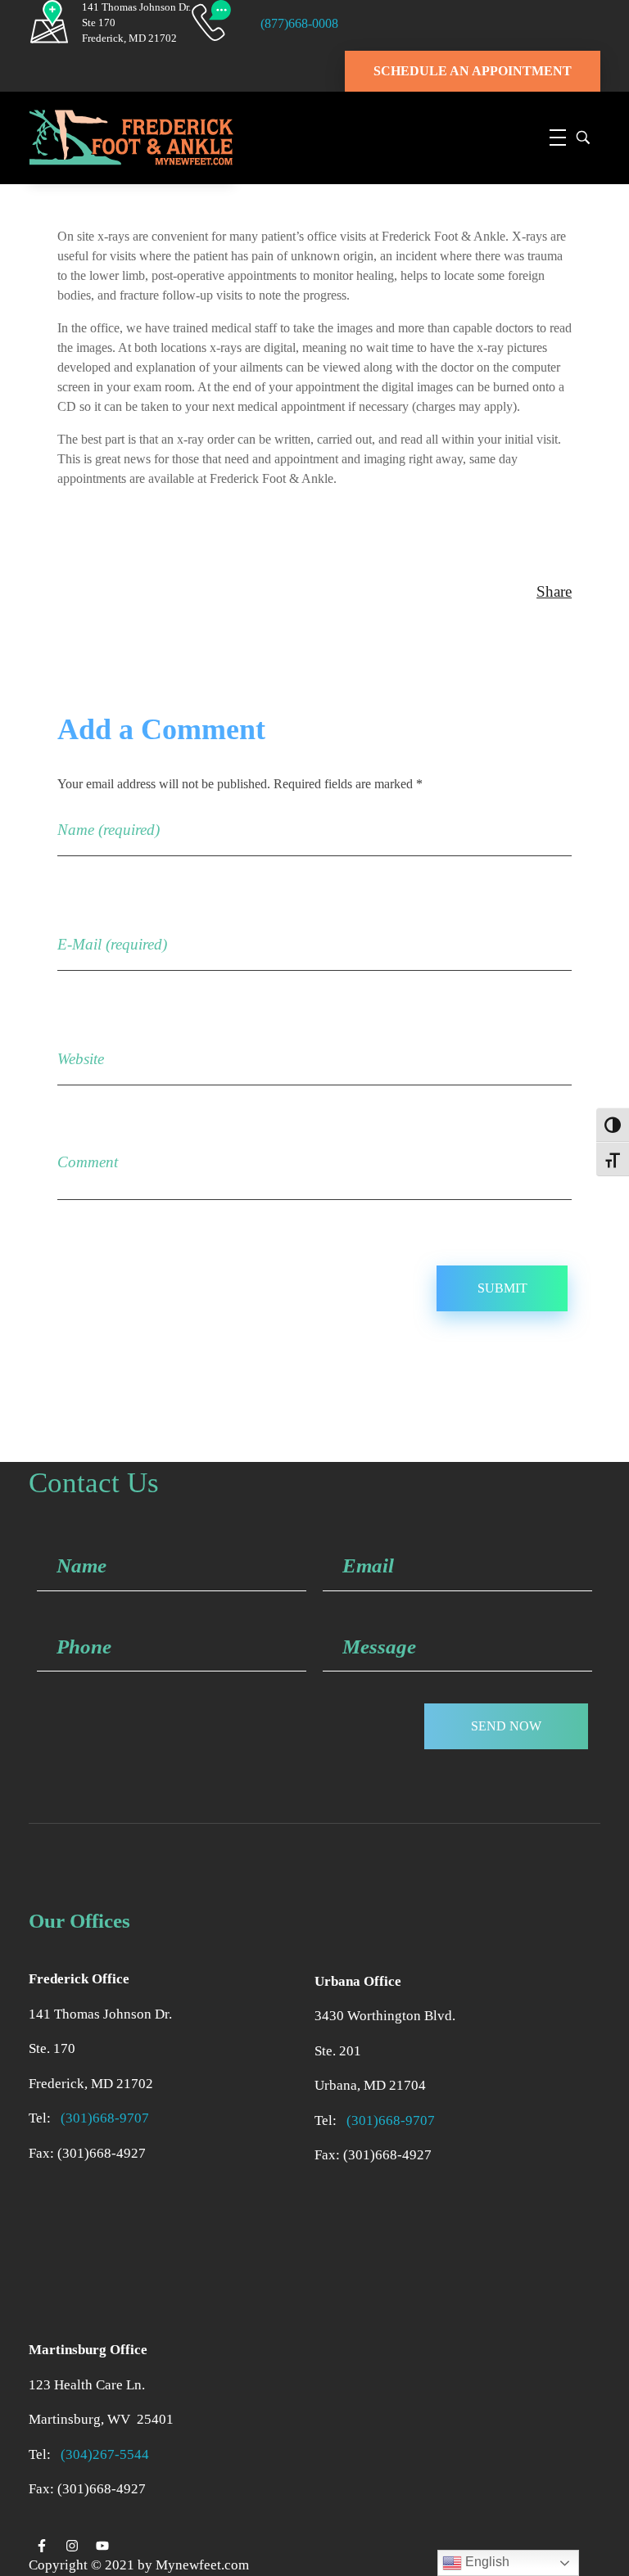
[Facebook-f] (42, 2546)
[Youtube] (102, 2546)
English (486, 2562)
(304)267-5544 (105, 2454)
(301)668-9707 (108, 2118)
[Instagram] (72, 2546)
